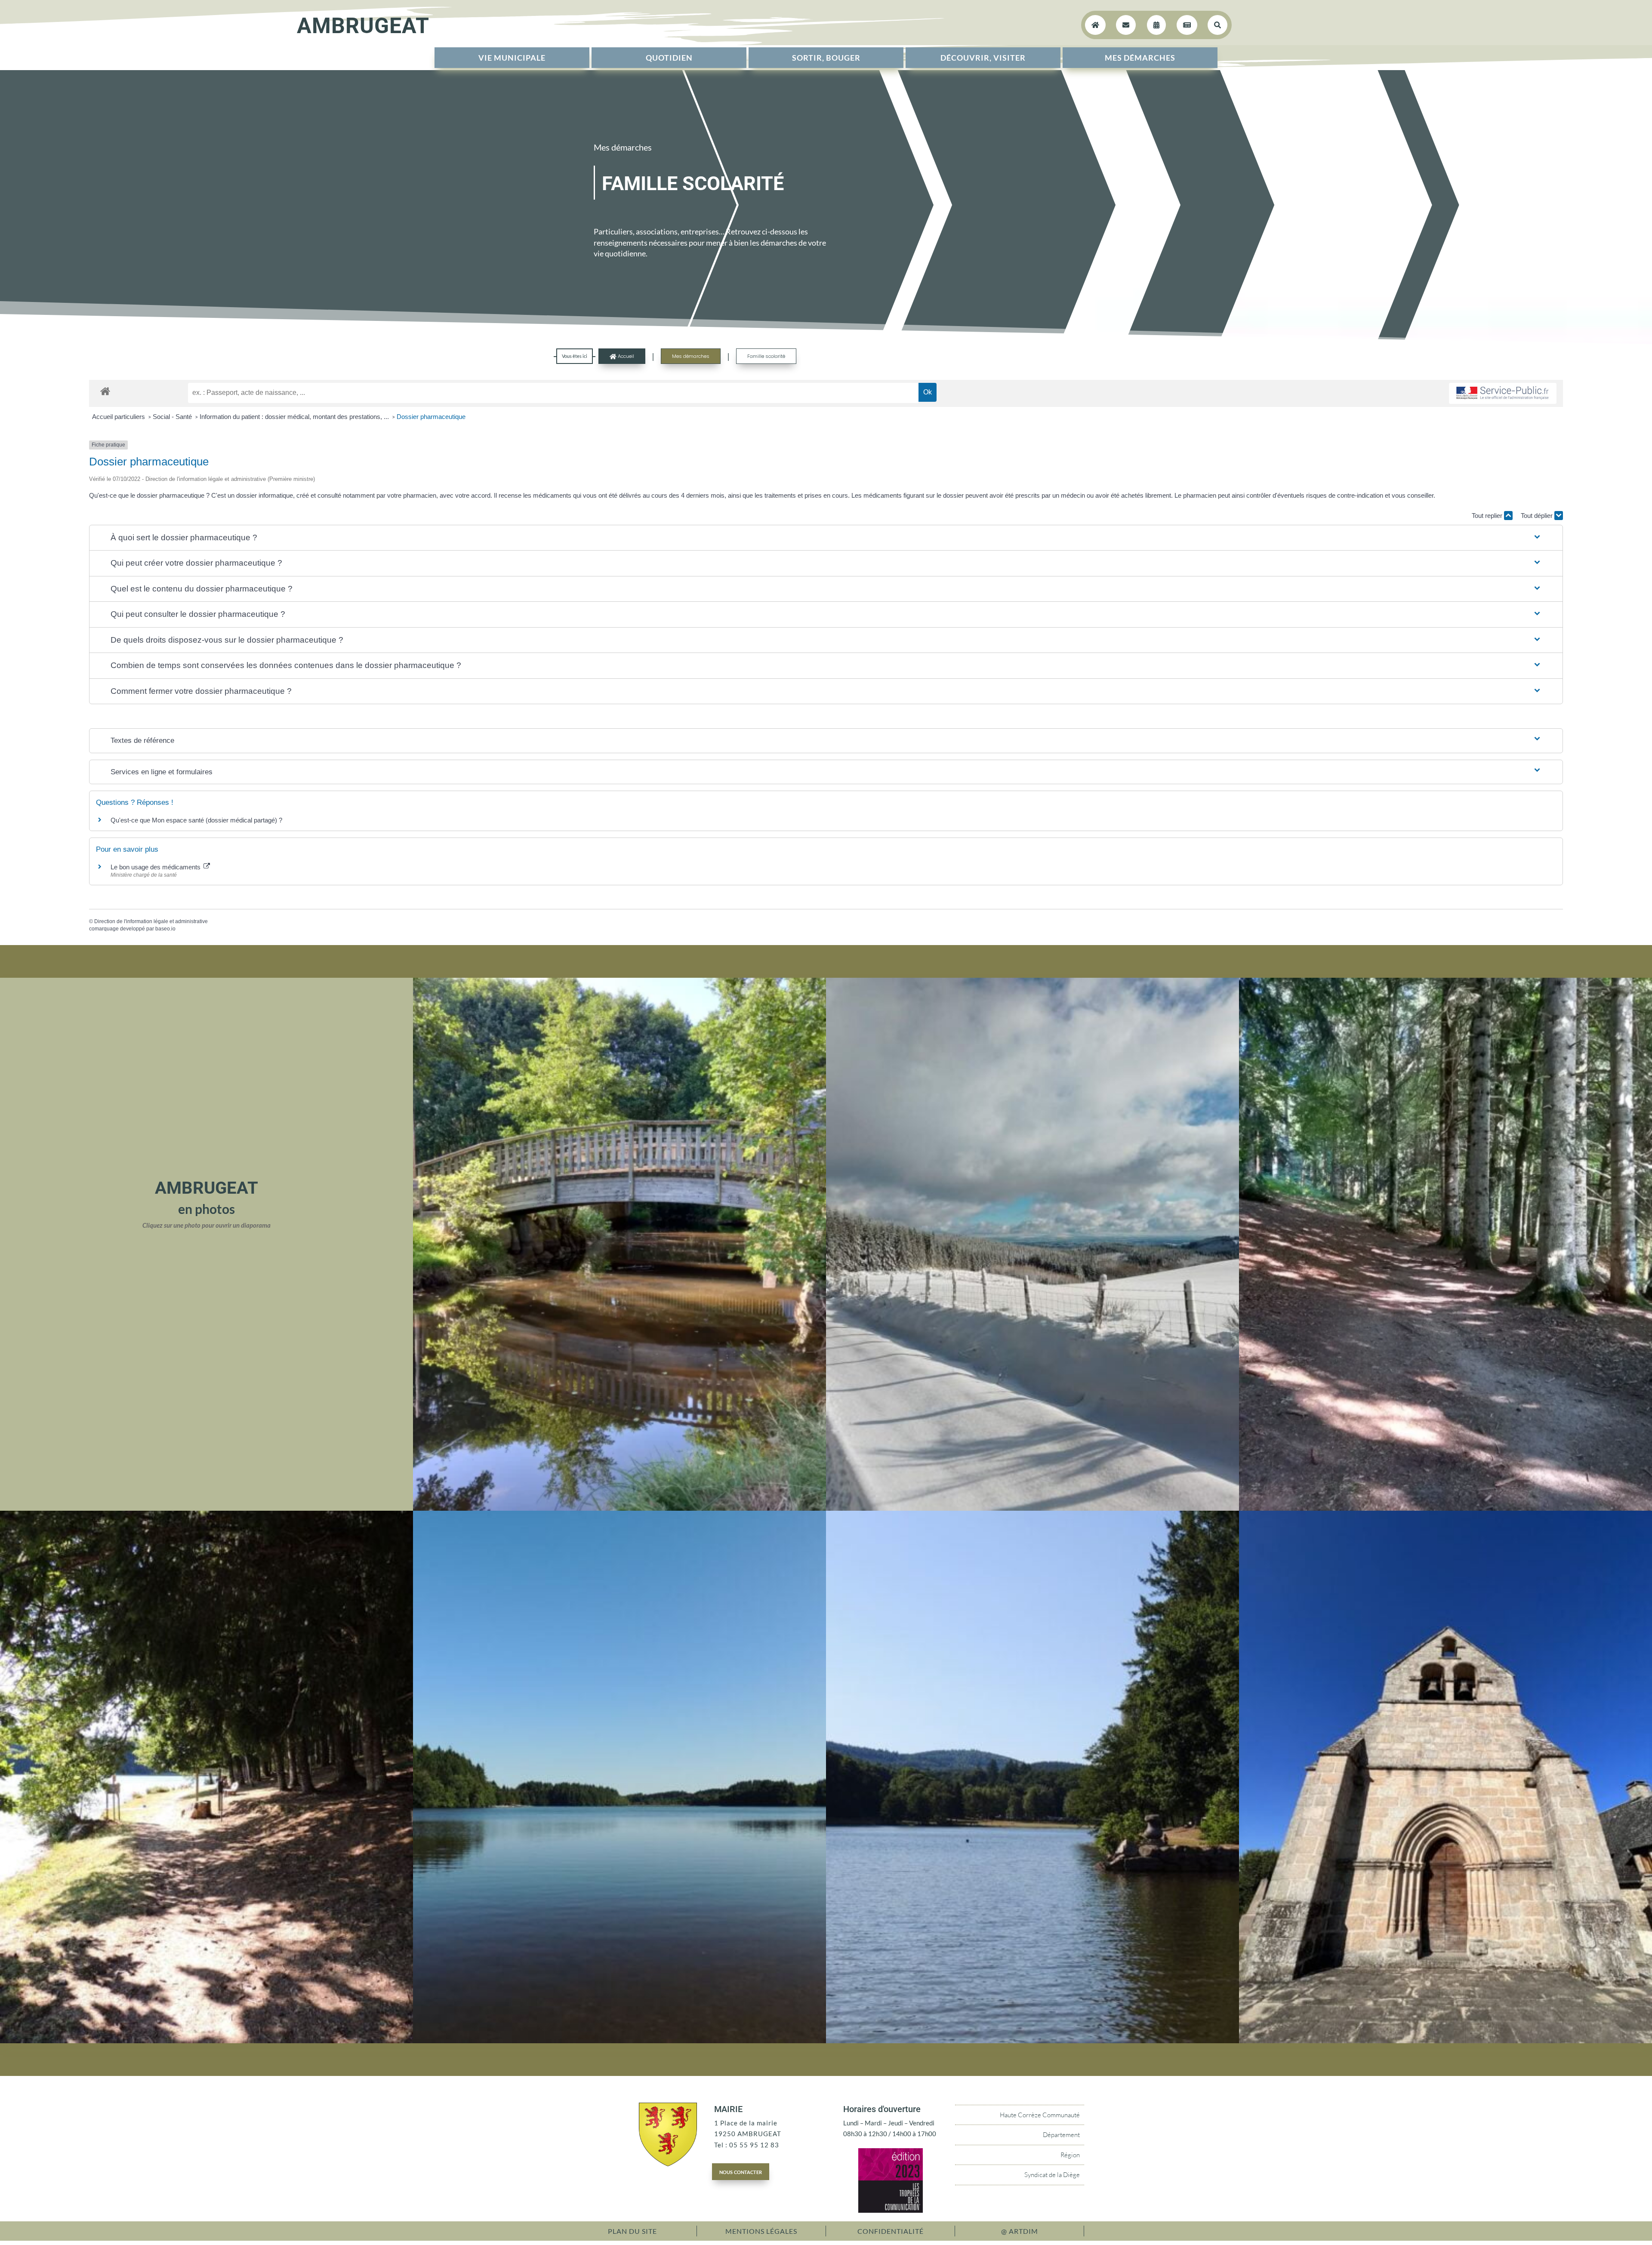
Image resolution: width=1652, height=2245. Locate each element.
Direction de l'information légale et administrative (151, 921)
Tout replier (1488, 516)
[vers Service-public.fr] (1503, 393)
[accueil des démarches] (105, 391)
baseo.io (165, 929)
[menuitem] (512, 58)
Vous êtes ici (575, 356)
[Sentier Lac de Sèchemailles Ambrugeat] (1445, 1508)
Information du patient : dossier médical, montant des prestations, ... (295, 417)
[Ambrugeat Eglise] (1445, 2041)
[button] (826, 538)
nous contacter (741, 2171)
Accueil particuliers (119, 417)
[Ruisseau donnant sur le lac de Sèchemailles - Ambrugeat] (619, 1508)
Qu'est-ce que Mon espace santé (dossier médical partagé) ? (196, 820)
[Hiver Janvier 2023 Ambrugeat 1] (1032, 1508)
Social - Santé (173, 417)
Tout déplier (1538, 516)
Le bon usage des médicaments (156, 867)
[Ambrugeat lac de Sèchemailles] (619, 2041)
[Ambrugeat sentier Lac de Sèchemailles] (206, 2041)
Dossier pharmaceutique (431, 417)
